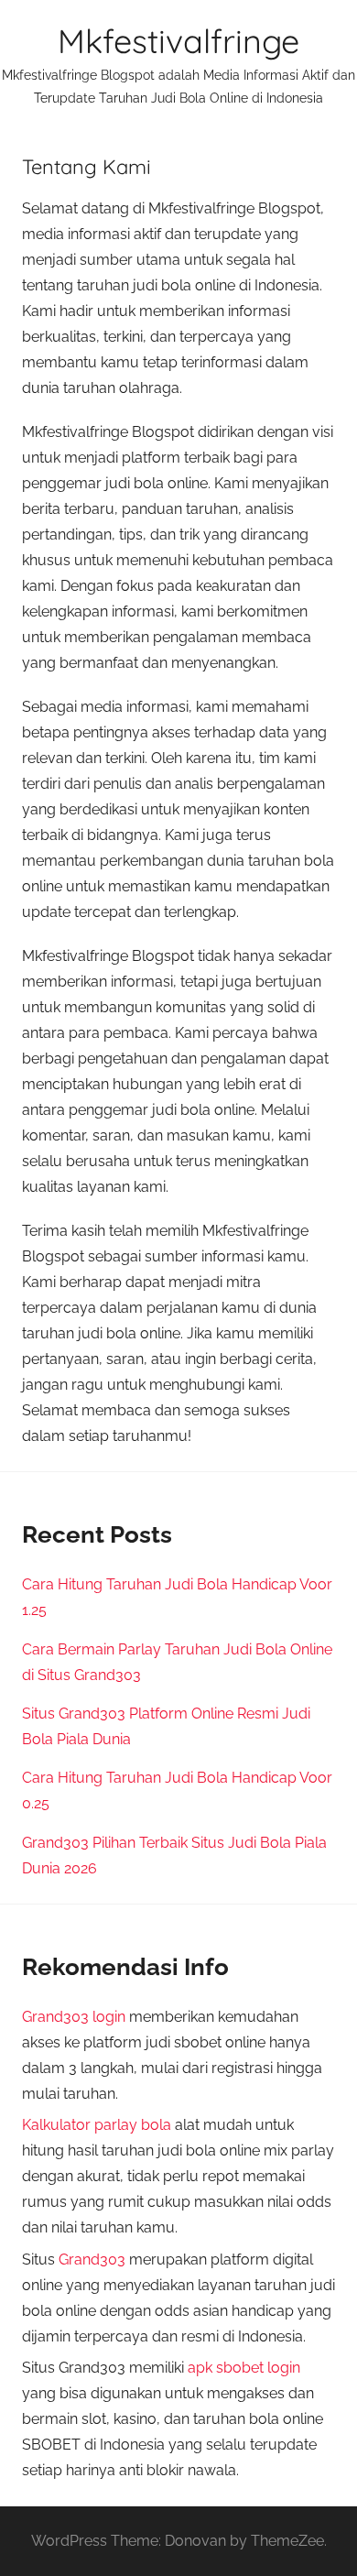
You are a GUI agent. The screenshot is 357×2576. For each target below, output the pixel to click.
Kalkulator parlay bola (97, 2125)
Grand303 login (74, 2017)
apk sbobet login (244, 2368)
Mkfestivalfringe (178, 41)
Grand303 (92, 2259)
